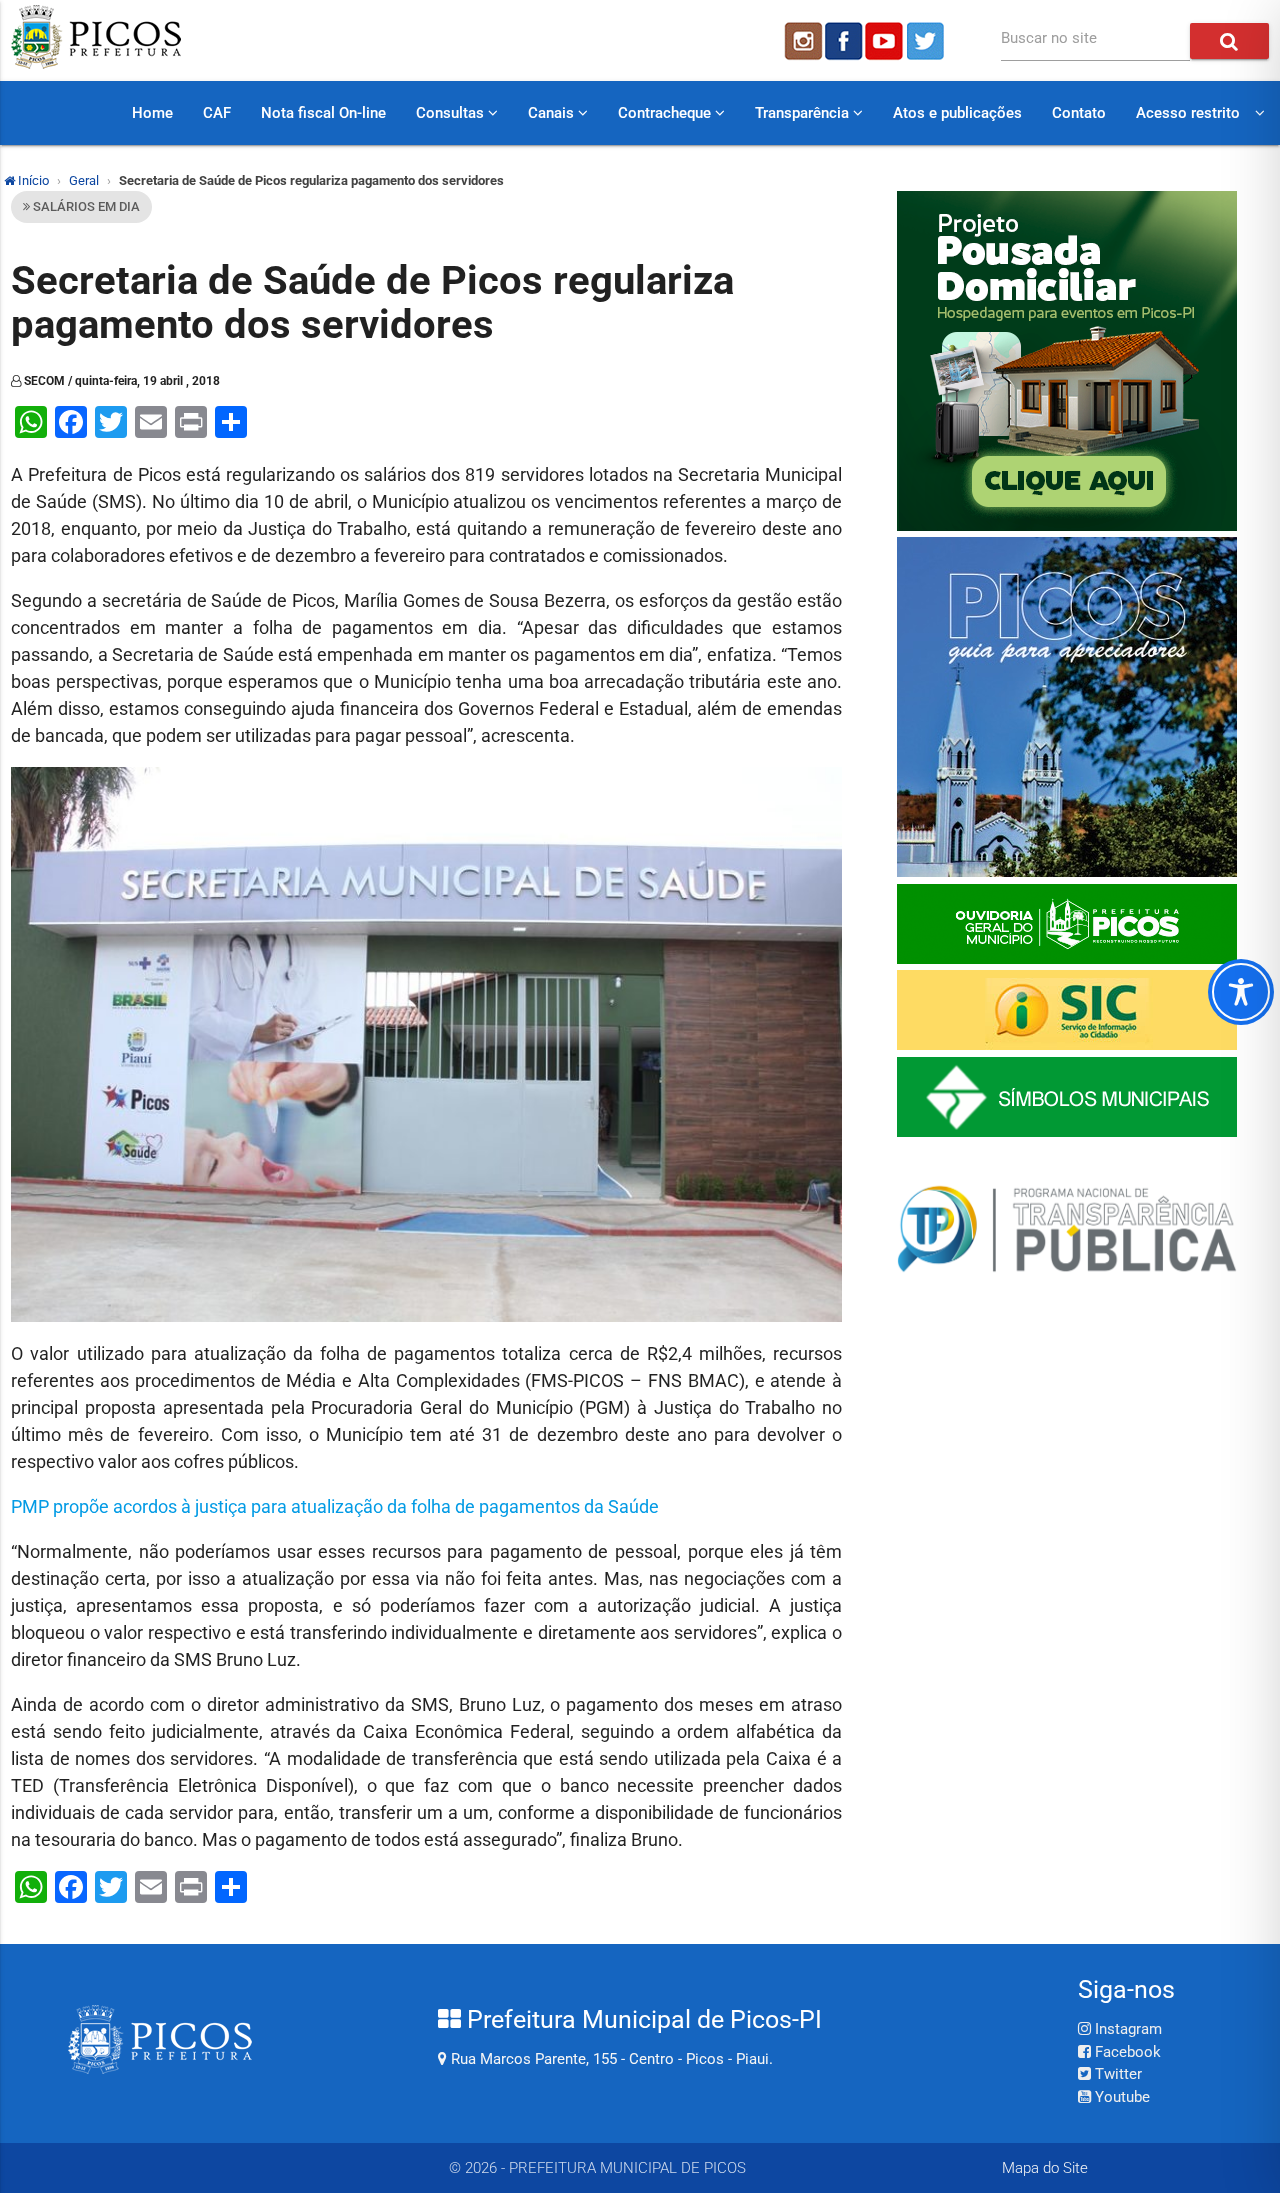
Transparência (804, 113)
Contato (1079, 113)
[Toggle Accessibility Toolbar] (1241, 992)
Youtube (1120, 2097)
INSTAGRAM (802, 41)
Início (32, 180)
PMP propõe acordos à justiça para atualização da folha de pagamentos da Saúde (335, 1506)
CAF (217, 113)
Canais (553, 113)
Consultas (452, 113)
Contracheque (666, 113)
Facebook (1126, 2052)
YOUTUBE (886, 41)
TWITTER (928, 41)
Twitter (1116, 2074)
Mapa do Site (1045, 2168)
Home (152, 113)
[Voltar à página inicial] (96, 64)
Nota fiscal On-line (323, 113)
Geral (84, 180)
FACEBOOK (844, 41)
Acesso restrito (1188, 113)
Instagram (1126, 2029)
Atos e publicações (957, 113)
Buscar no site (1049, 38)
